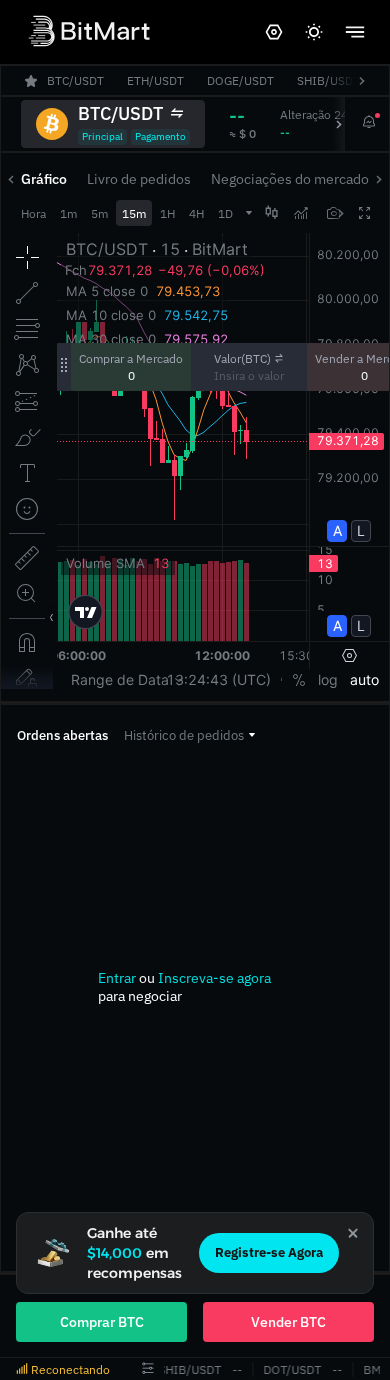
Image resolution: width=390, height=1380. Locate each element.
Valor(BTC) (242, 358)
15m (134, 213)
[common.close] (353, 1233)
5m (99, 213)
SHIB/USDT (188, 1369)
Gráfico (44, 179)
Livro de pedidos (139, 179)
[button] (189, 735)
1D (225, 213)
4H (196, 213)
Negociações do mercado (290, 179)
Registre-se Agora (269, 1252)
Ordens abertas (62, 735)
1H (167, 213)
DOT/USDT (291, 1369)
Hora (33, 213)
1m (68, 213)
